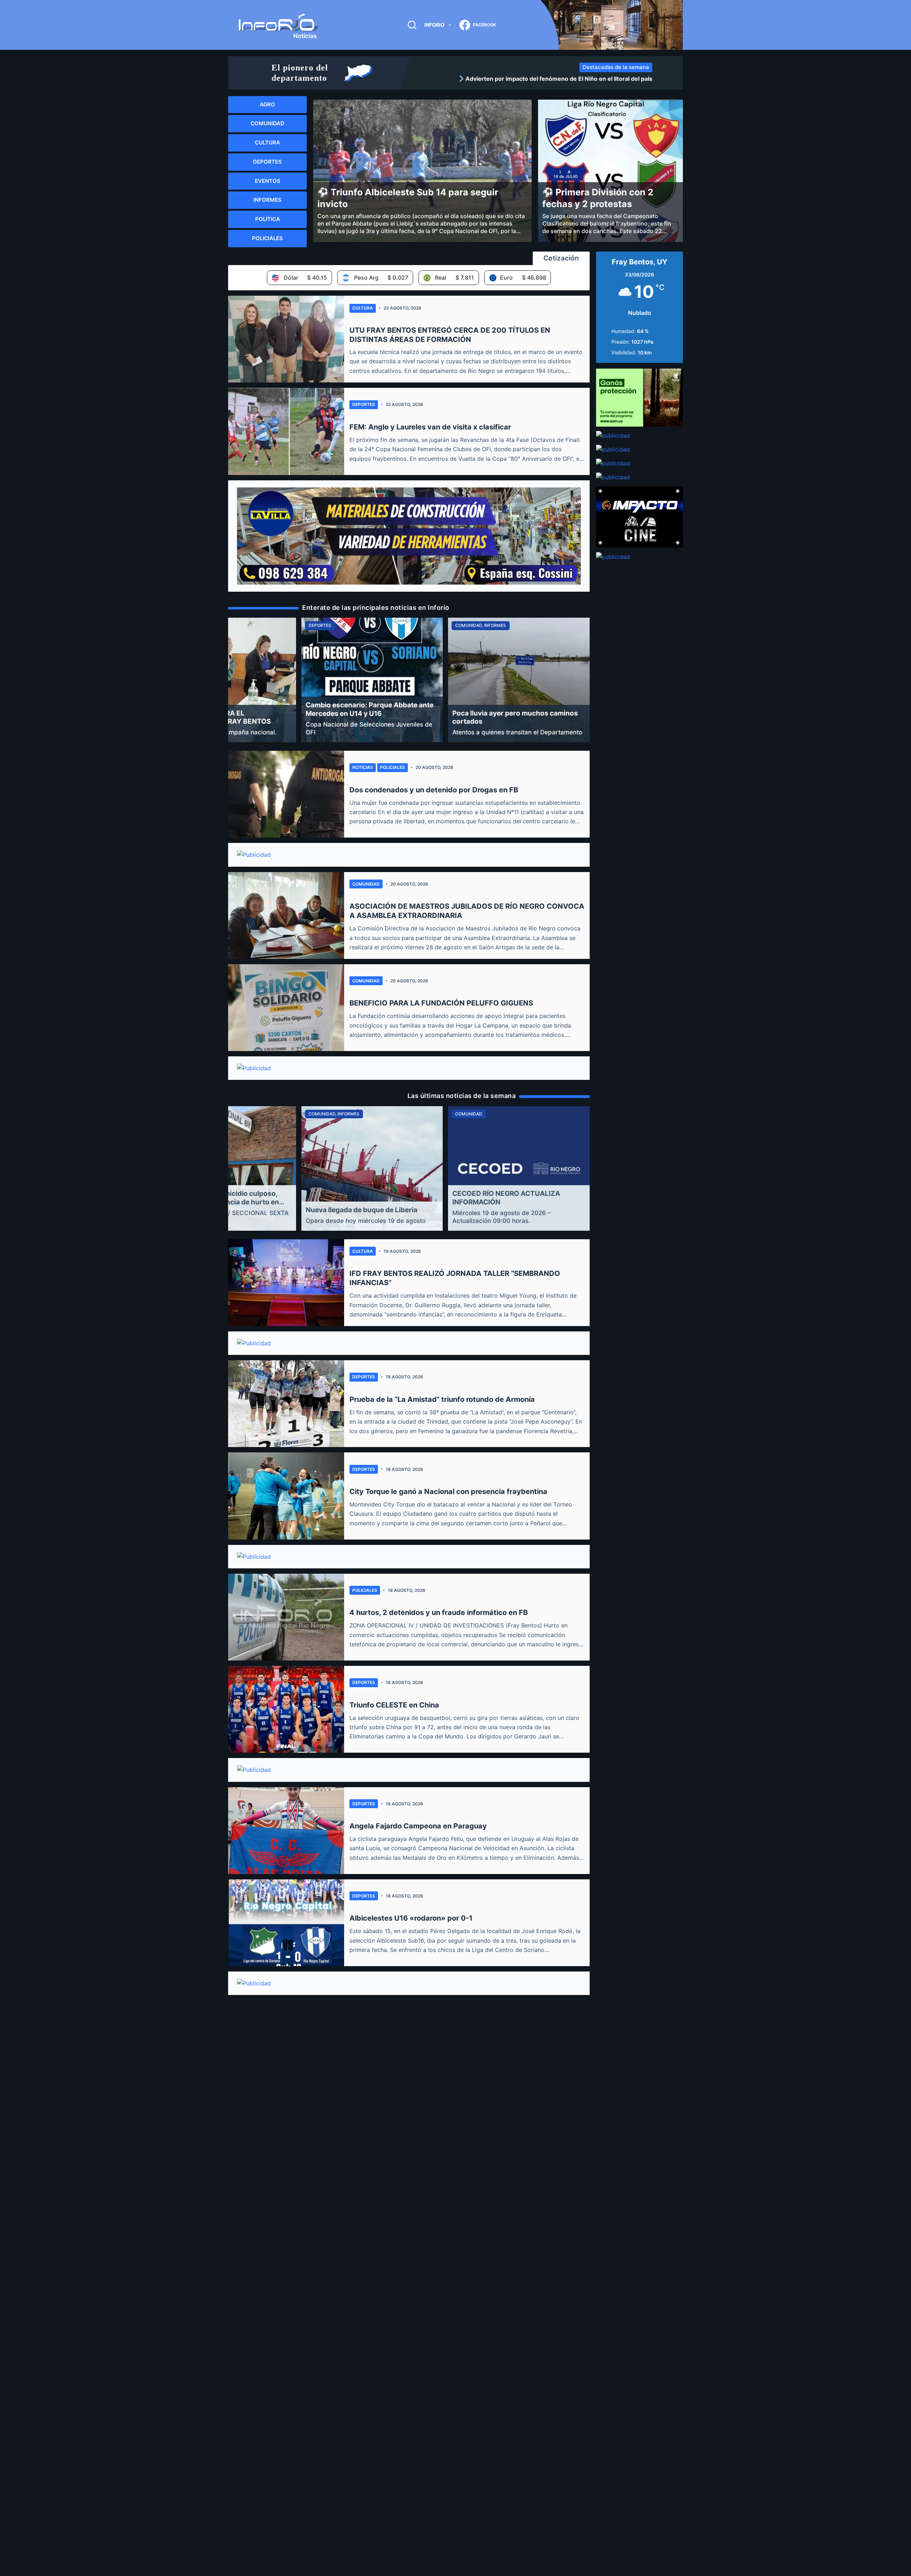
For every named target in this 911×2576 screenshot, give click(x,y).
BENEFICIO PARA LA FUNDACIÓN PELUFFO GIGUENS (441, 1003)
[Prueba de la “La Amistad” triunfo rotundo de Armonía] (286, 1404)
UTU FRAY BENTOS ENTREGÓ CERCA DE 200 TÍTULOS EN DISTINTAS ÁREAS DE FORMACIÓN (450, 335)
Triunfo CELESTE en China (394, 1705)
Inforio (434, 25)
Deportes (364, 404)
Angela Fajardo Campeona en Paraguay (418, 1826)
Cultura (363, 308)
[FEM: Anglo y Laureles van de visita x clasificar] (286, 431)
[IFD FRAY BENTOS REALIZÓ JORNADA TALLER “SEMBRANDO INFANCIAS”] (286, 1283)
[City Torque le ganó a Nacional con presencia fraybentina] (286, 1496)
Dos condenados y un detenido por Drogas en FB (434, 790)
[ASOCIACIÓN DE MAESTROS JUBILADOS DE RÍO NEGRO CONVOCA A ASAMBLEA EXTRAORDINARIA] (286, 915)
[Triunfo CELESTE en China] (286, 1709)
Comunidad (366, 884)
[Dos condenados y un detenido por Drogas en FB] (286, 794)
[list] (533, 79)
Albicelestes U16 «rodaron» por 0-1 (411, 1918)
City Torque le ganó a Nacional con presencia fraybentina (448, 1492)
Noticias (363, 767)
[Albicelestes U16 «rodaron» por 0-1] (286, 1923)
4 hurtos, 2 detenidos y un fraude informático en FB (439, 1612)
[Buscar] (412, 25)
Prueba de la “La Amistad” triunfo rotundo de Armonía (442, 1399)
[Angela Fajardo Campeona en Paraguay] (286, 1831)
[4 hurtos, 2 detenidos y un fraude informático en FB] (286, 1617)
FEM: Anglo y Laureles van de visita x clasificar (430, 427)
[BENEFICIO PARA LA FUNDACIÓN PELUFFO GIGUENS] (286, 1008)
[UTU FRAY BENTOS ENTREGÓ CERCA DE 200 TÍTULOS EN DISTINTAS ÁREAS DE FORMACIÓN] (286, 339)
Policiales (393, 767)
